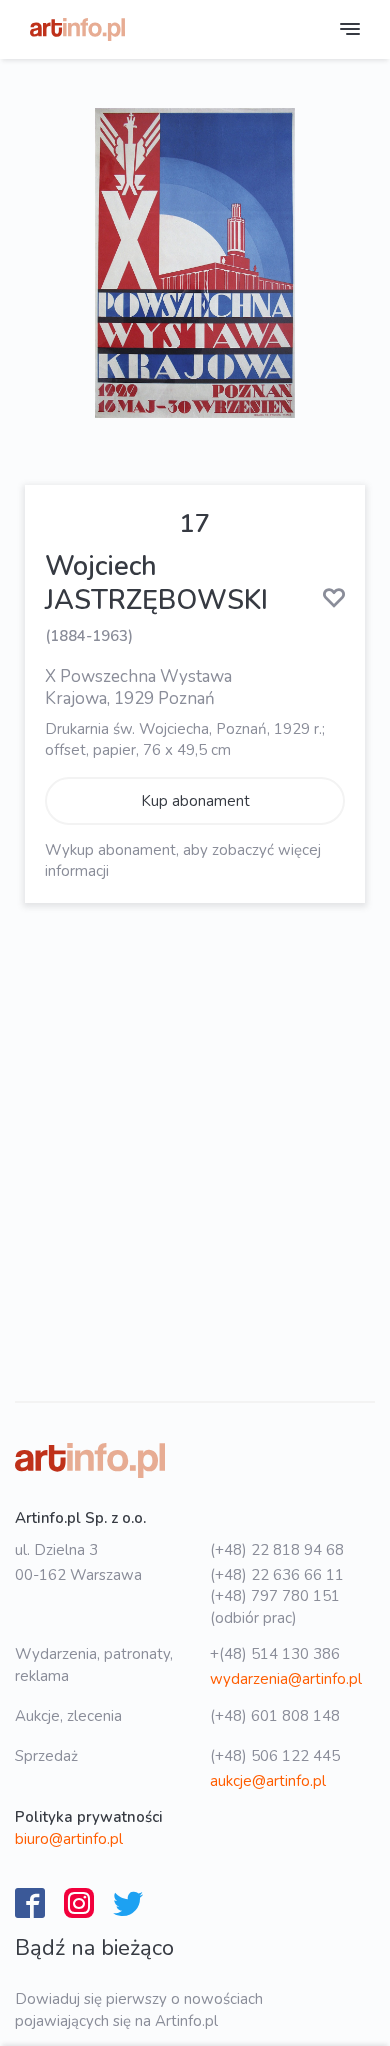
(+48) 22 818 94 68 (277, 1550)
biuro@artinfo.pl (69, 1839)
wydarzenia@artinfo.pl (286, 1679)
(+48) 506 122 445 (275, 1756)
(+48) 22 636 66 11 (277, 1575)
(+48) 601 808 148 (275, 1716)
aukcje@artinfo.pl (268, 1781)
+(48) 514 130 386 (275, 1654)
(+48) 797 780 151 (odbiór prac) (275, 1606)
